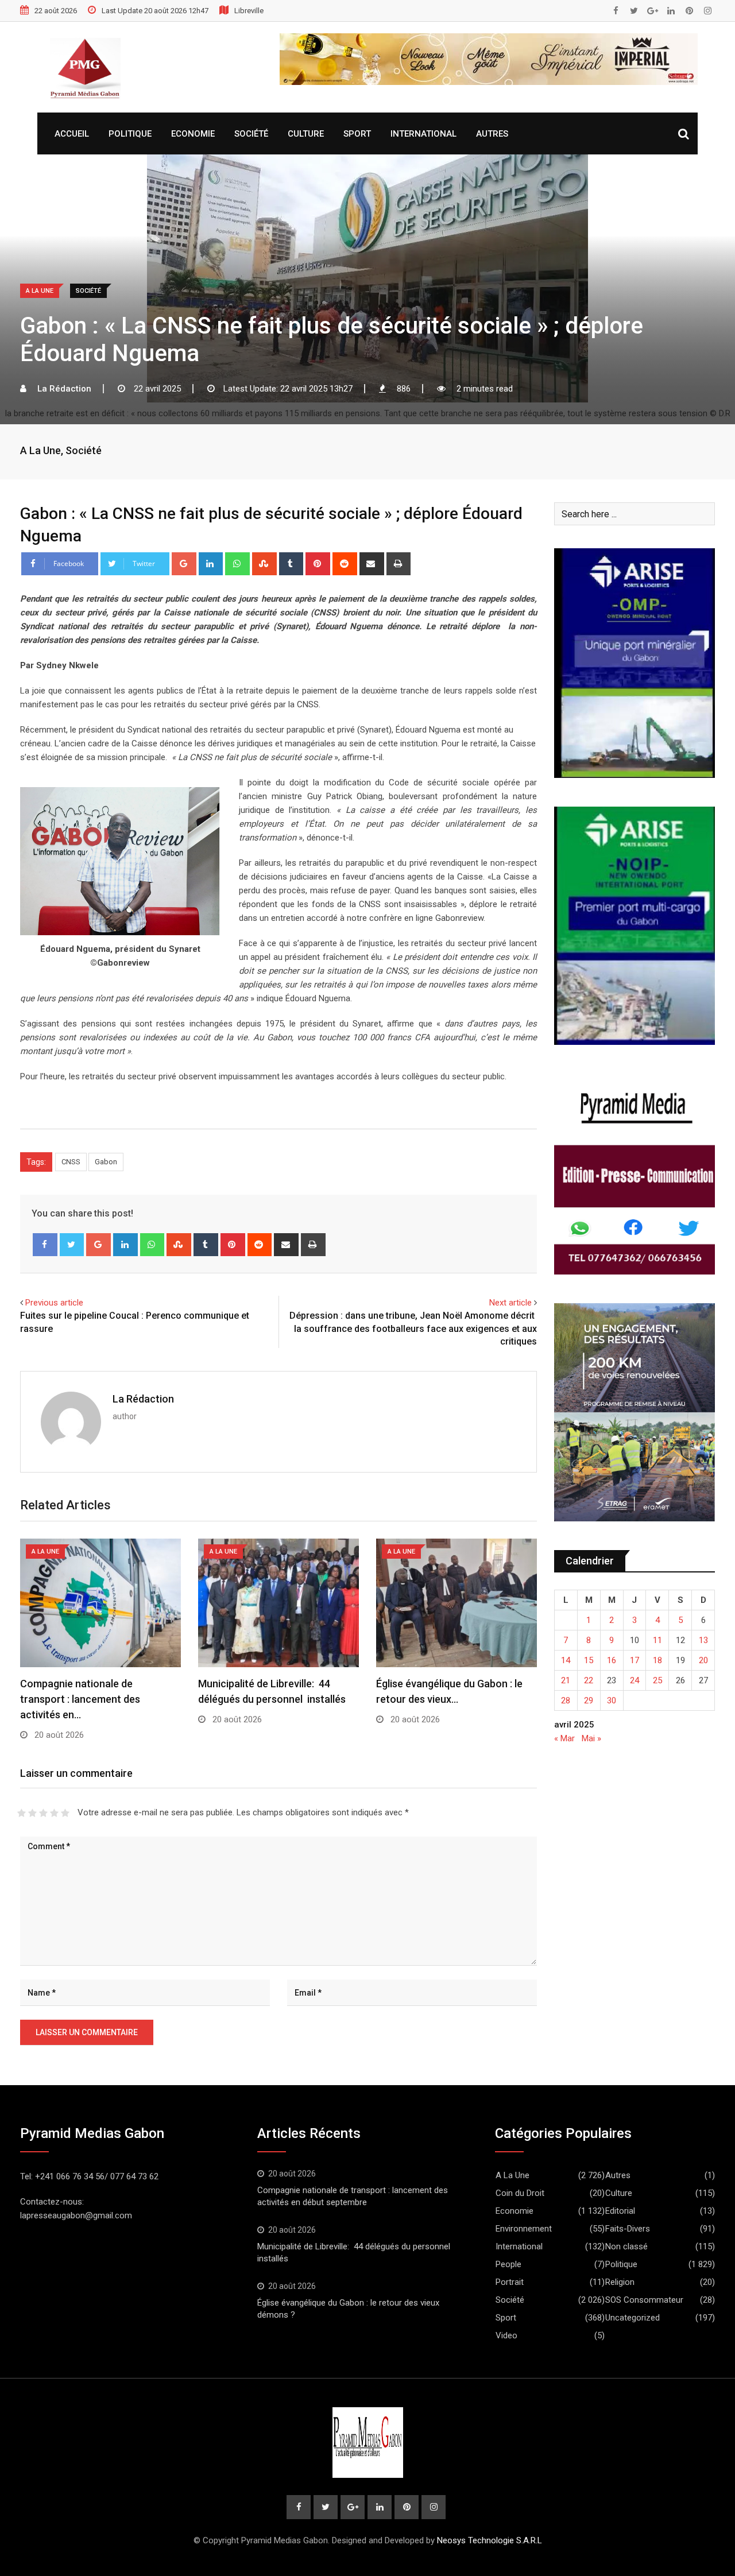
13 (703, 1640)
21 (566, 1680)
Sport (357, 134)
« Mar (564, 1738)
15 (589, 1660)
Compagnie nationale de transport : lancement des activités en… (80, 1699)
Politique (130, 134)
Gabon (106, 1162)
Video (506, 2335)
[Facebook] (45, 1245)
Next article (510, 1303)
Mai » (591, 1738)
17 (635, 1660)
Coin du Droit (520, 2193)
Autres (492, 134)
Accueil (72, 134)
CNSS (71, 1162)
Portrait (510, 2282)
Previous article (54, 1303)
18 (657, 1660)
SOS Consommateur (644, 2300)
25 (657, 1680)
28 (566, 1700)
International (423, 134)
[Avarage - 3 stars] (43, 1813)
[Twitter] (72, 1245)
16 (612, 1660)
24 (635, 1680)
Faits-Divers (628, 2229)
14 (566, 1660)
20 (703, 1660)
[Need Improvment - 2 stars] (32, 1813)
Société (251, 134)
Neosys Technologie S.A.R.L (490, 2540)
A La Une (40, 450)
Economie (193, 134)
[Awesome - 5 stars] (65, 1813)
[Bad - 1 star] (22, 1813)
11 (657, 1640)
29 (589, 1700)
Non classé (626, 2246)
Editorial (620, 2211)
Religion (620, 2282)
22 (589, 1680)
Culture (306, 134)
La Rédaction (143, 1399)
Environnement (524, 2229)
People (508, 2264)
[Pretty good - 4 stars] (54, 1813)
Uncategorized (633, 2318)
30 (612, 1700)
